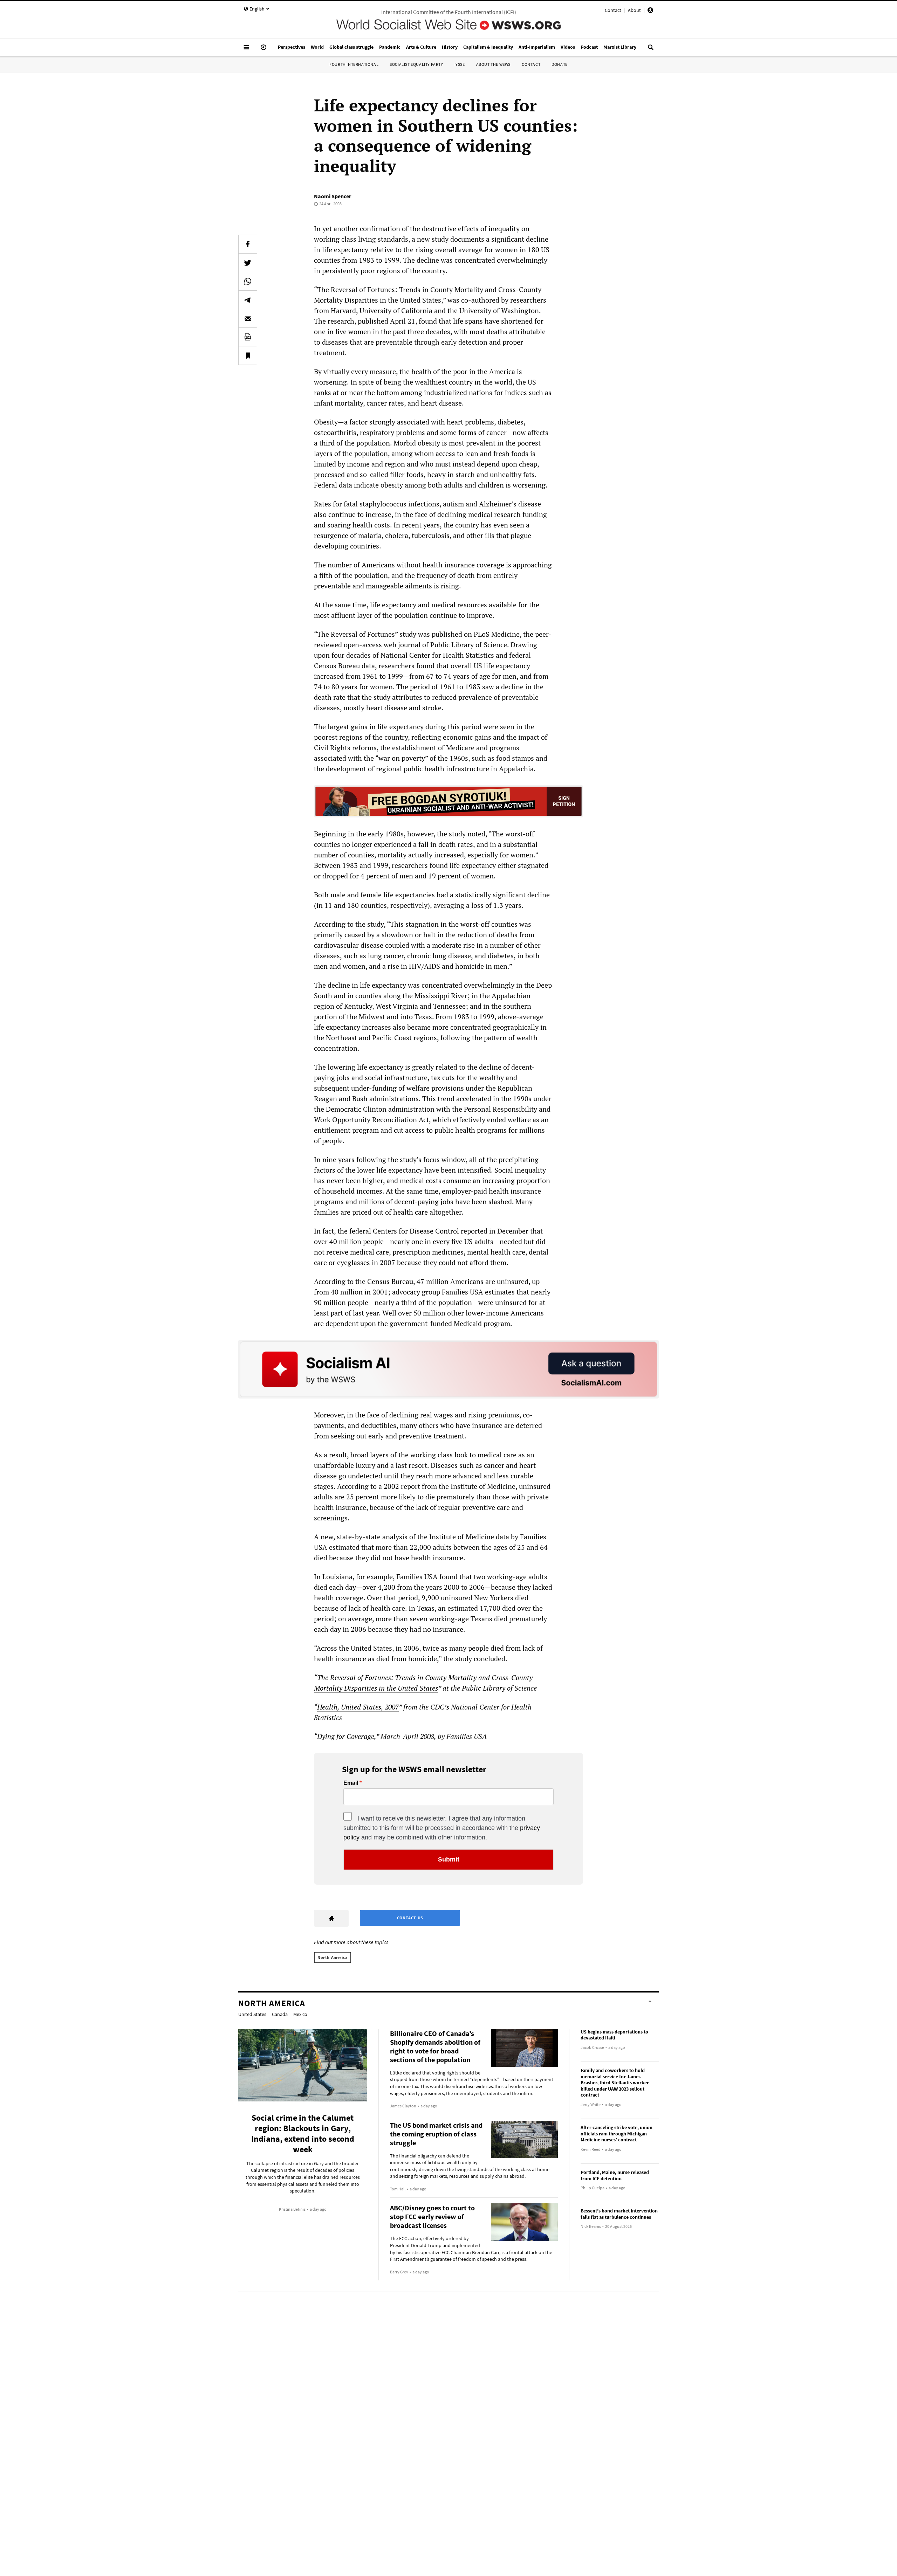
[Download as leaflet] (248, 337)
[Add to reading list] (248, 355)
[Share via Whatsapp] (248, 281)
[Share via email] (248, 318)
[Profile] (650, 11)
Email (351, 1783)
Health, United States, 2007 (358, 1707)
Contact (613, 10)
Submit (449, 1859)
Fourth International (354, 64)
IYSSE (460, 64)
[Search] (651, 50)
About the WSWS (493, 64)
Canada (280, 2014)
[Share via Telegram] (248, 300)
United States (252, 2014)
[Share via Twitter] (248, 263)
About (634, 10)
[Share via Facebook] (248, 244)
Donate (560, 64)
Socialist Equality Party (416, 64)
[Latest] (263, 50)
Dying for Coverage (346, 1736)
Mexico (300, 2014)
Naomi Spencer (333, 196)
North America (333, 1957)
